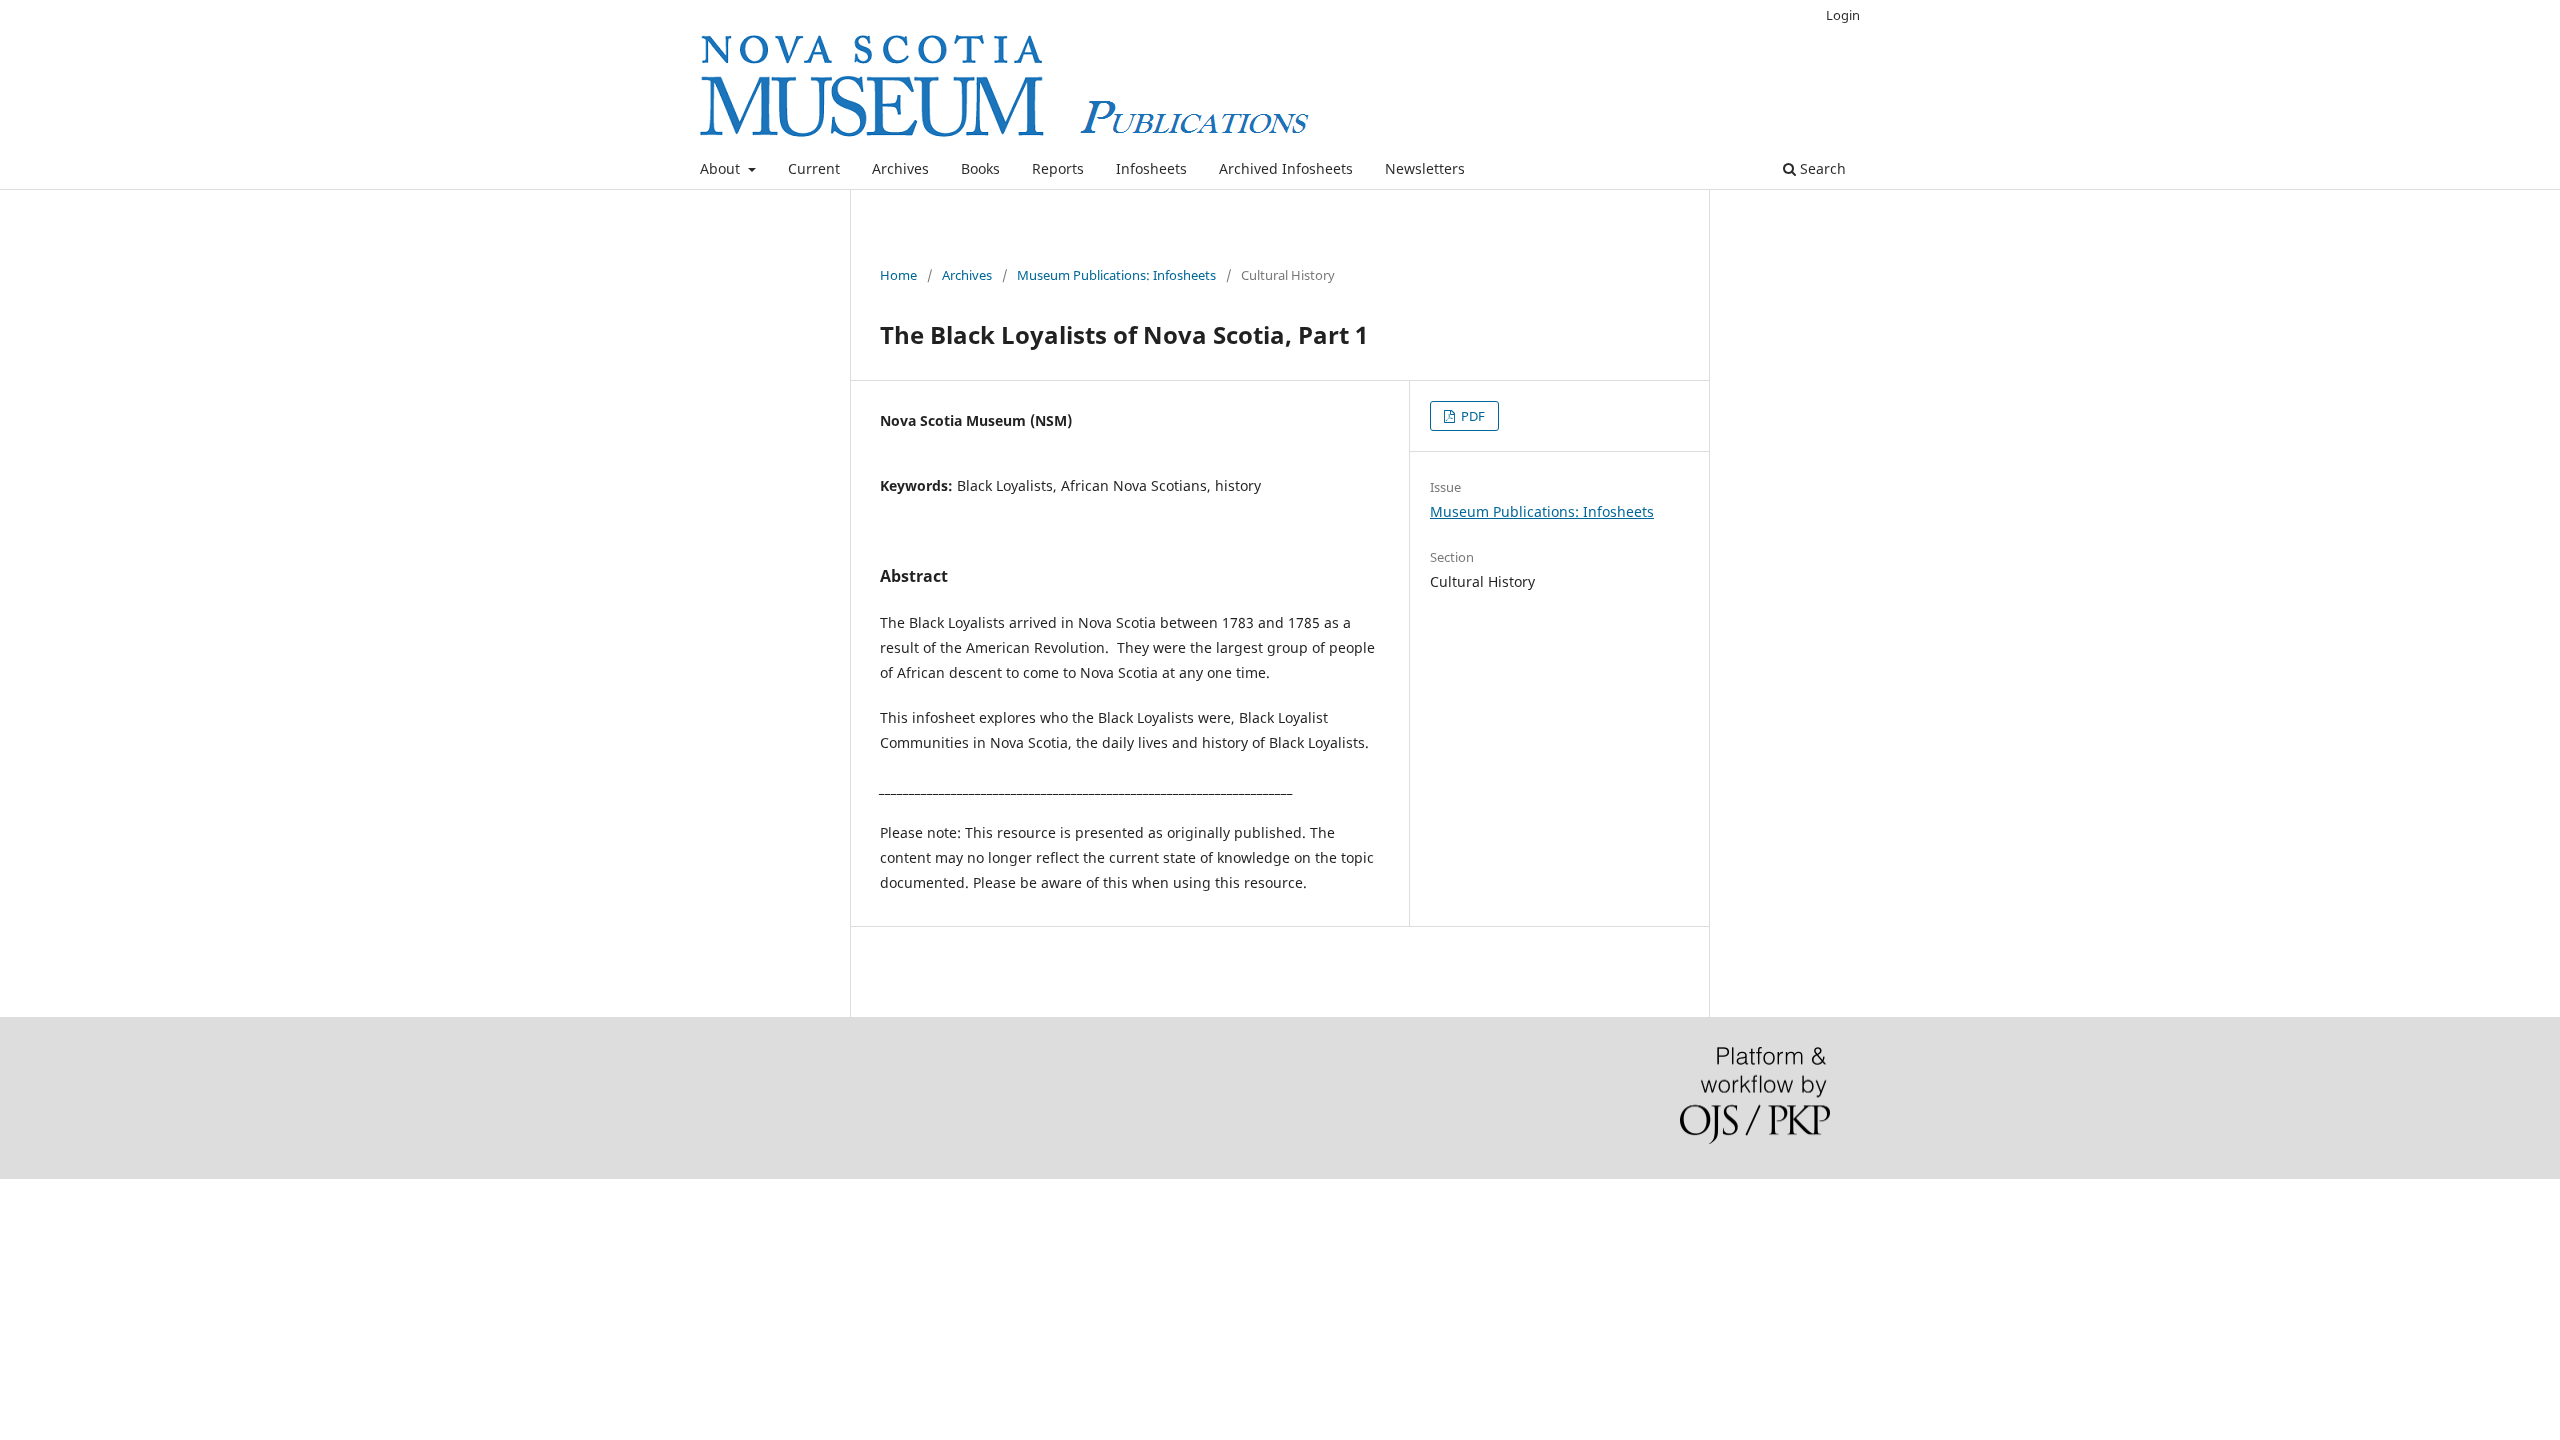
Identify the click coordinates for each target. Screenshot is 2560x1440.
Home (898, 275)
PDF (1471, 416)
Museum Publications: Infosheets (1116, 275)
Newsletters (1425, 168)
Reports (1058, 168)
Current (814, 168)
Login (1843, 15)
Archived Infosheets (1286, 168)
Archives (900, 168)
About (722, 168)
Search (1821, 168)
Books (980, 168)
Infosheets (1151, 168)
